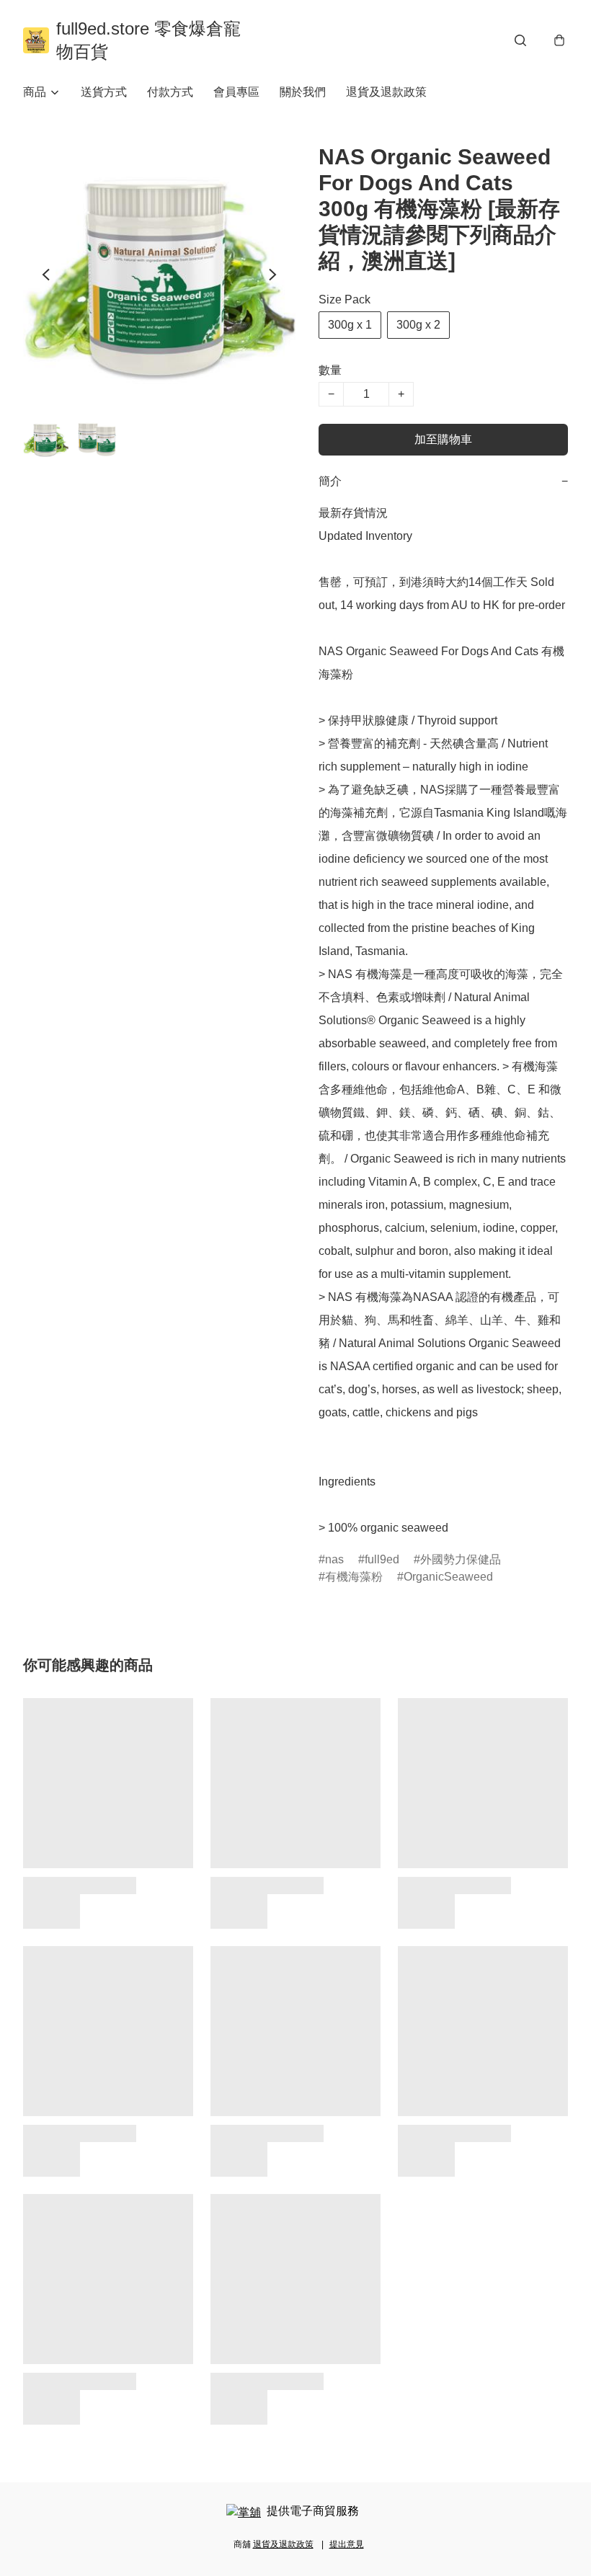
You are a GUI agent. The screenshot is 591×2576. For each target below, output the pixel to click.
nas (334, 1559)
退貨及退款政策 (386, 92)
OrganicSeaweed (448, 1577)
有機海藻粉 (354, 1577)
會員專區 (236, 92)
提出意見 (347, 2544)
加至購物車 (443, 439)
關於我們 (303, 92)
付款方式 (170, 92)
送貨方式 (104, 92)
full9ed (382, 1559)
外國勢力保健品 (461, 1559)
